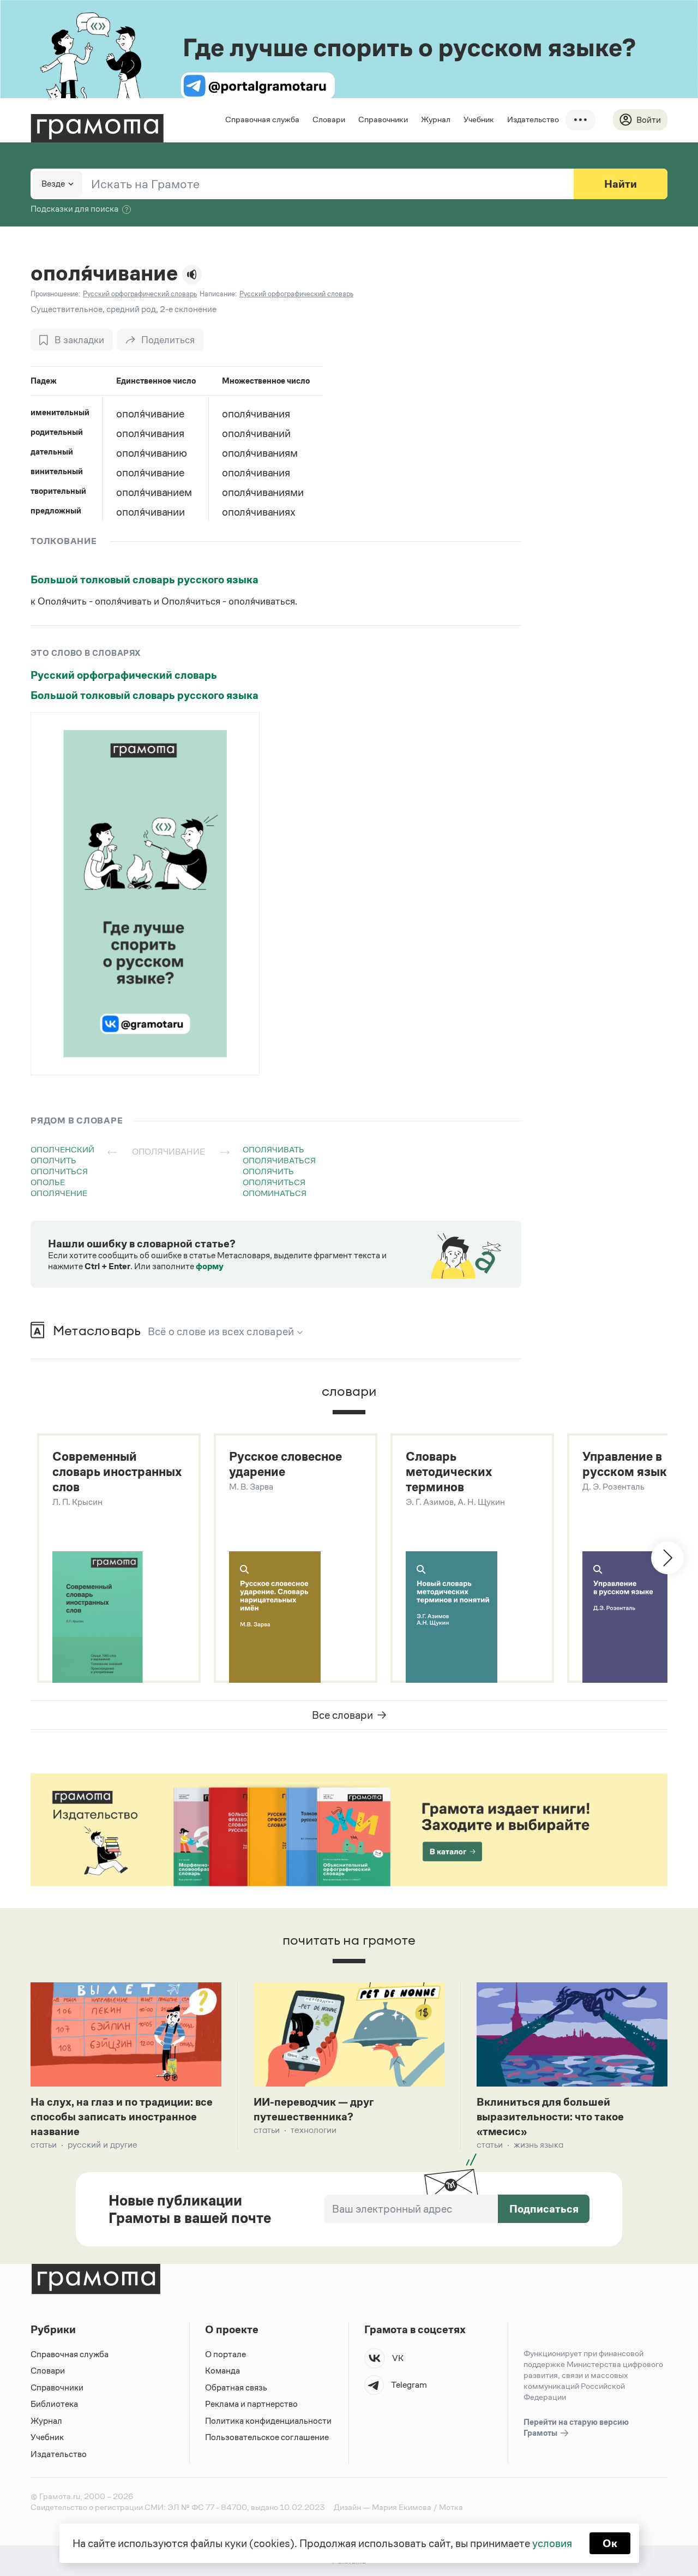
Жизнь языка (538, 2145)
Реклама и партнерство (251, 2404)
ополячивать (273, 1149)
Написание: (218, 294)
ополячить (268, 1171)
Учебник (479, 119)
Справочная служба (262, 119)
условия (552, 2543)
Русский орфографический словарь (124, 675)
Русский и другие (103, 2145)
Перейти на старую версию (576, 2427)
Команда (222, 2371)
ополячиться (274, 1182)
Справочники (383, 119)
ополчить (53, 1160)
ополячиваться (279, 1160)
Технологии (314, 2130)
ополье (48, 1182)
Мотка (451, 2507)
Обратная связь (236, 2387)
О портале (225, 2354)
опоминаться (275, 1193)
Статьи (44, 2145)
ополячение (59, 1193)
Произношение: (55, 294)
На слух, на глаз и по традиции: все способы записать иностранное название (122, 2117)
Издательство (533, 119)
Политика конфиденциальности (268, 2421)
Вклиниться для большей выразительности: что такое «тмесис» (550, 2117)
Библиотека (54, 2404)
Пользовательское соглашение (267, 2437)
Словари (329, 119)
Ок (610, 2543)
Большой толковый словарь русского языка (145, 579)
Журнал (436, 119)
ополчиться (59, 1171)
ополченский (62, 1149)
